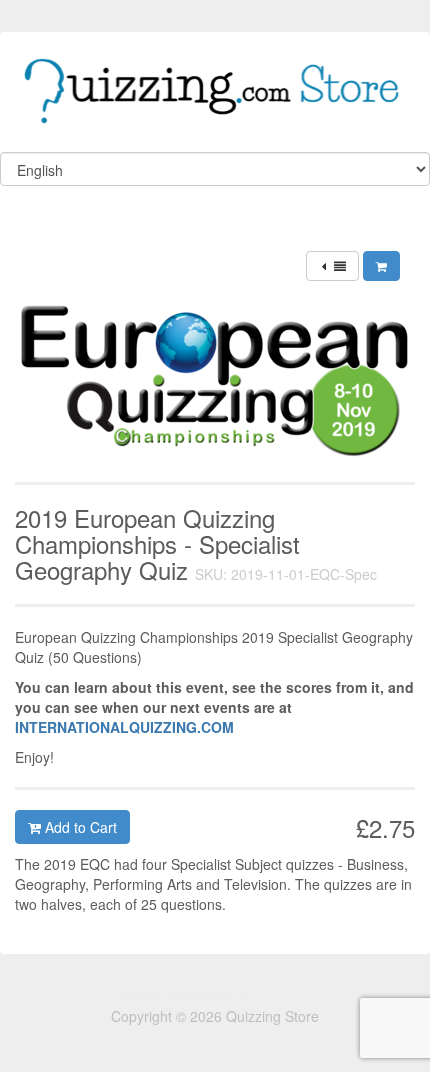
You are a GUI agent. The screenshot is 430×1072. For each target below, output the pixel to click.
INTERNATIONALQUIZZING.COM (124, 727)
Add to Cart (79, 827)
